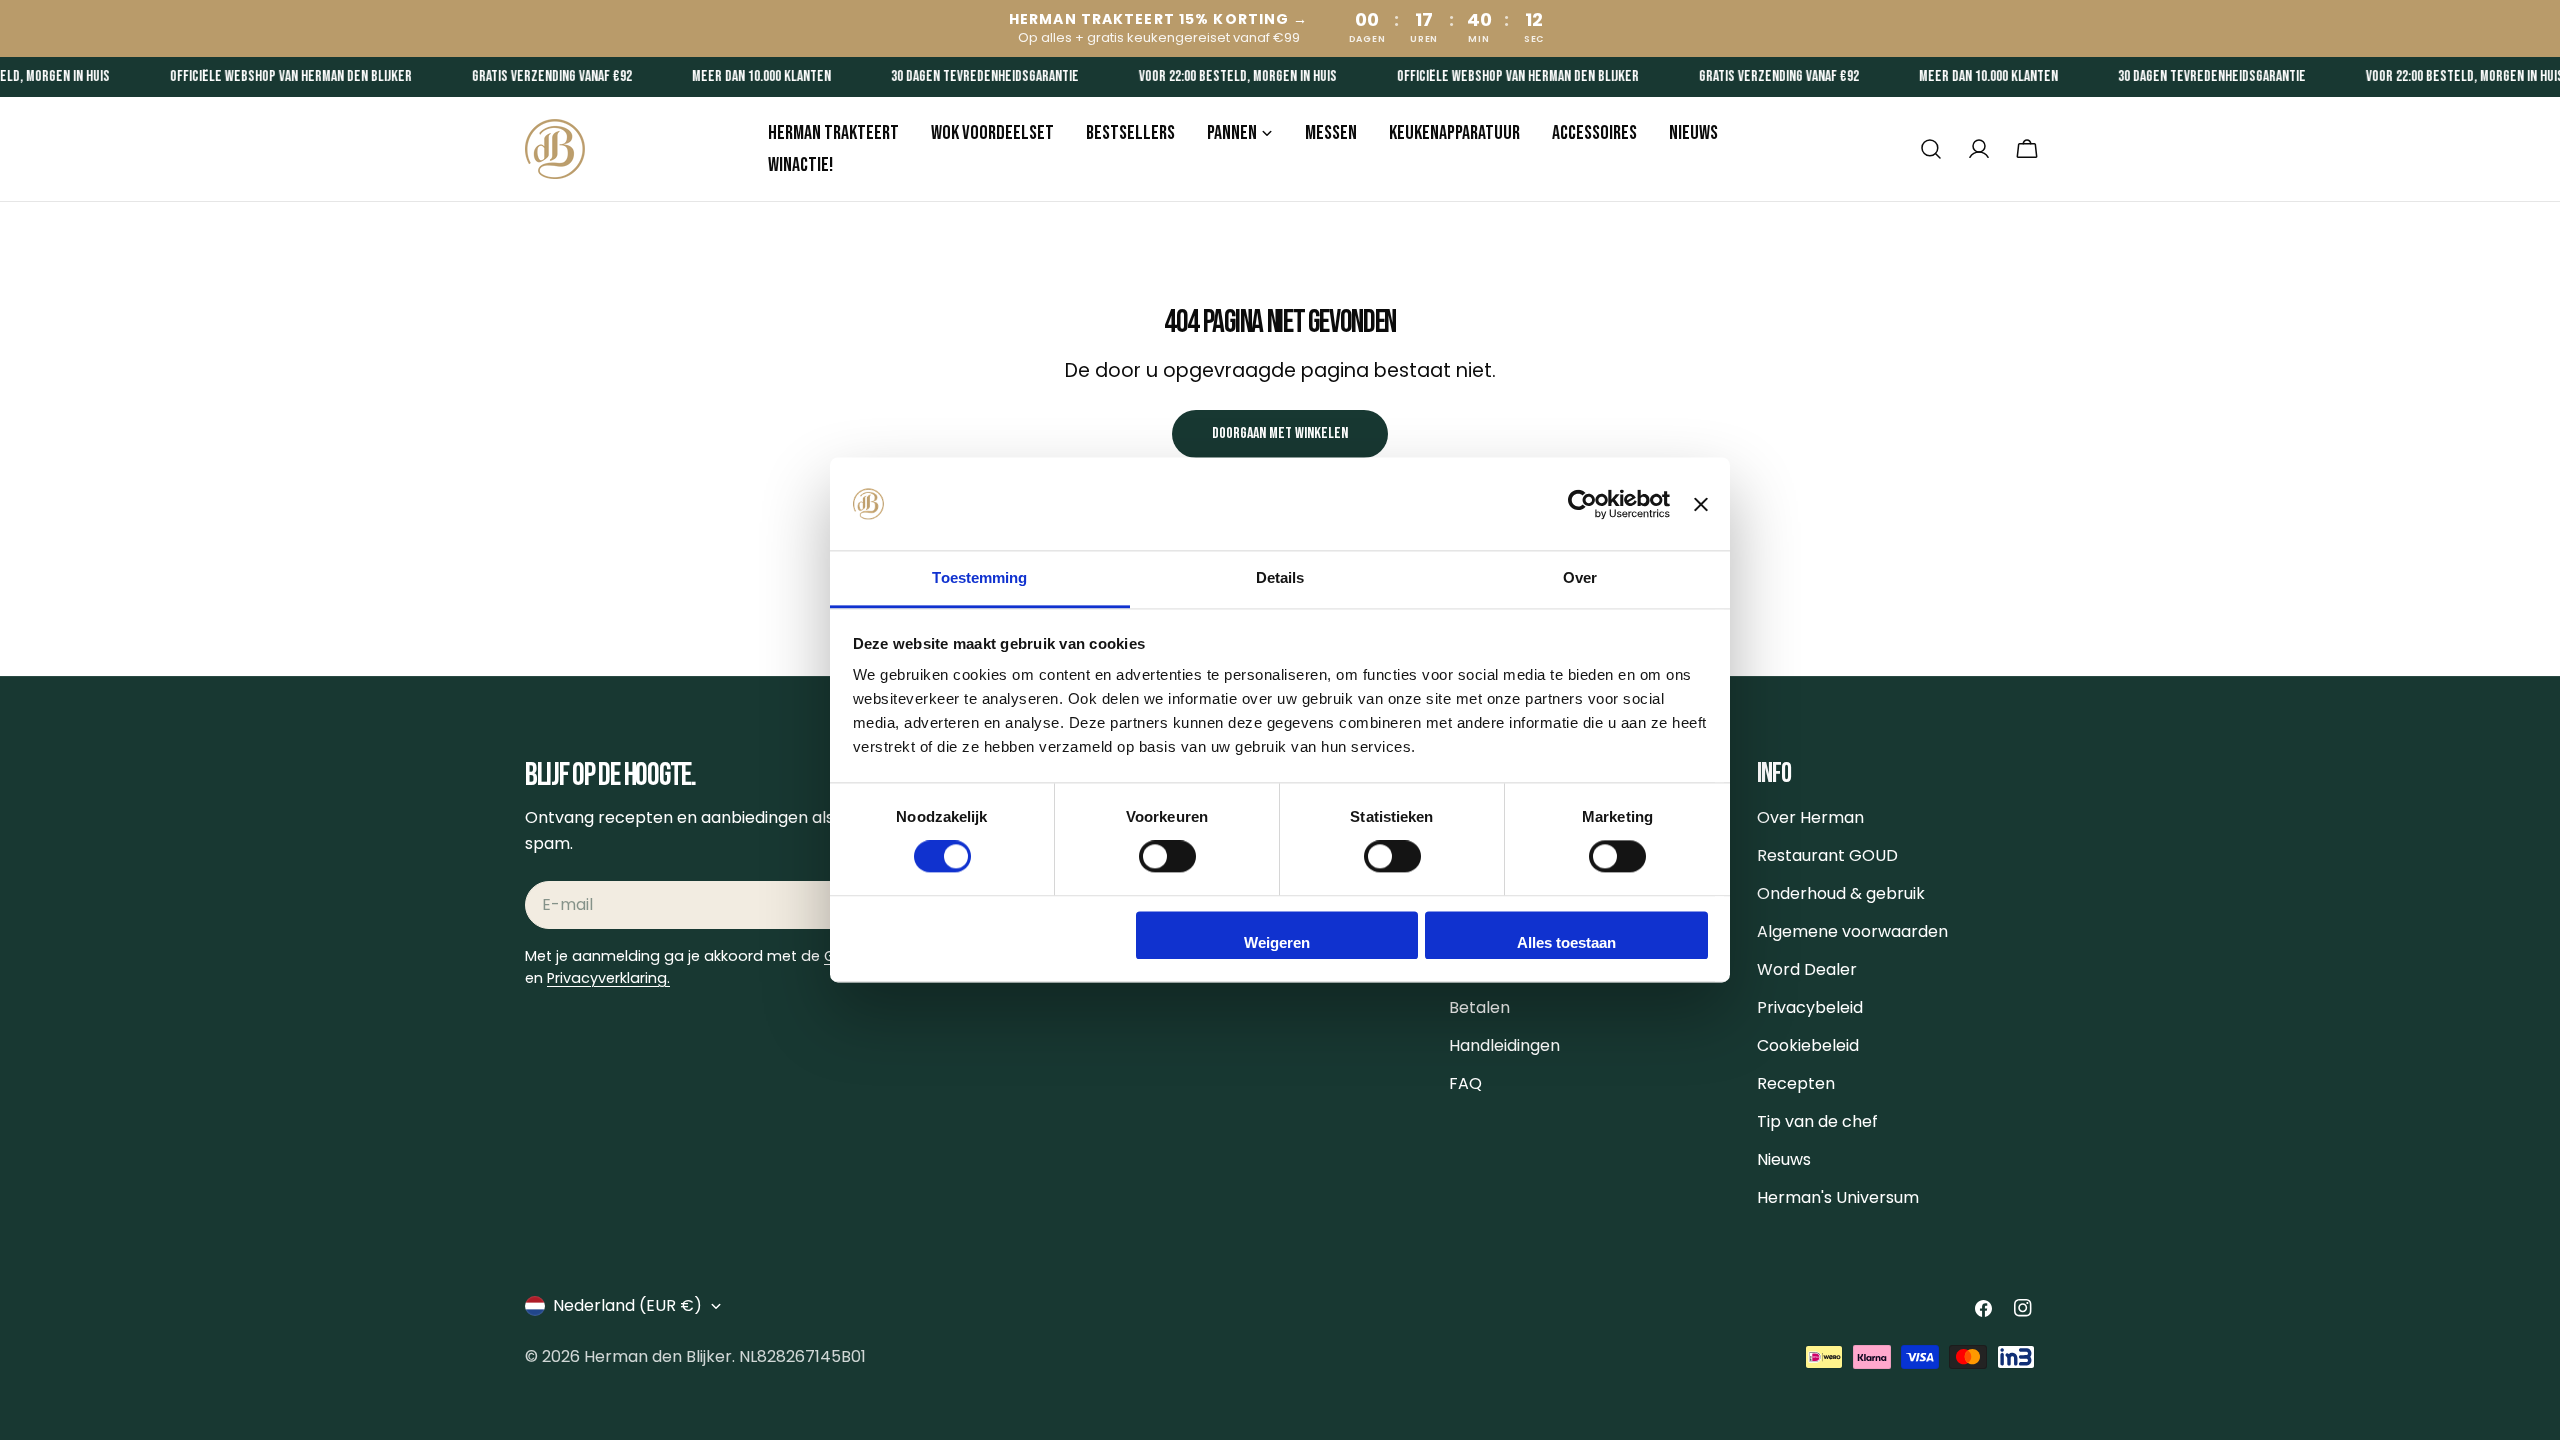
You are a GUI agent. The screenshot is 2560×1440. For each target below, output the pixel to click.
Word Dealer (1807, 969)
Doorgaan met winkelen (1280, 433)
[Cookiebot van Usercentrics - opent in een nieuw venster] (1582, 504)
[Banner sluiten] (1701, 504)
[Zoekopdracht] (1931, 149)
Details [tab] (1280, 577)
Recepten (1796, 1083)
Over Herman (1810, 817)
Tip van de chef (1817, 1121)
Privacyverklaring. (608, 978)
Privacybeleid (1810, 1007)
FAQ (1465, 1083)
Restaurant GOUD (1827, 855)
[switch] (1167, 857)
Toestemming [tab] (979, 577)
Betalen (1479, 1007)
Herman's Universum (1838, 1197)
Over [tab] (1580, 577)
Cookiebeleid (1808, 1045)
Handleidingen (1504, 1045)
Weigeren (1277, 942)
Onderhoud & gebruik (1841, 893)
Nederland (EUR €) (627, 1305)
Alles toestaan (1566, 942)
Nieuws (1784, 1159)
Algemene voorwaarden (1852, 931)
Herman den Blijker (658, 1356)
